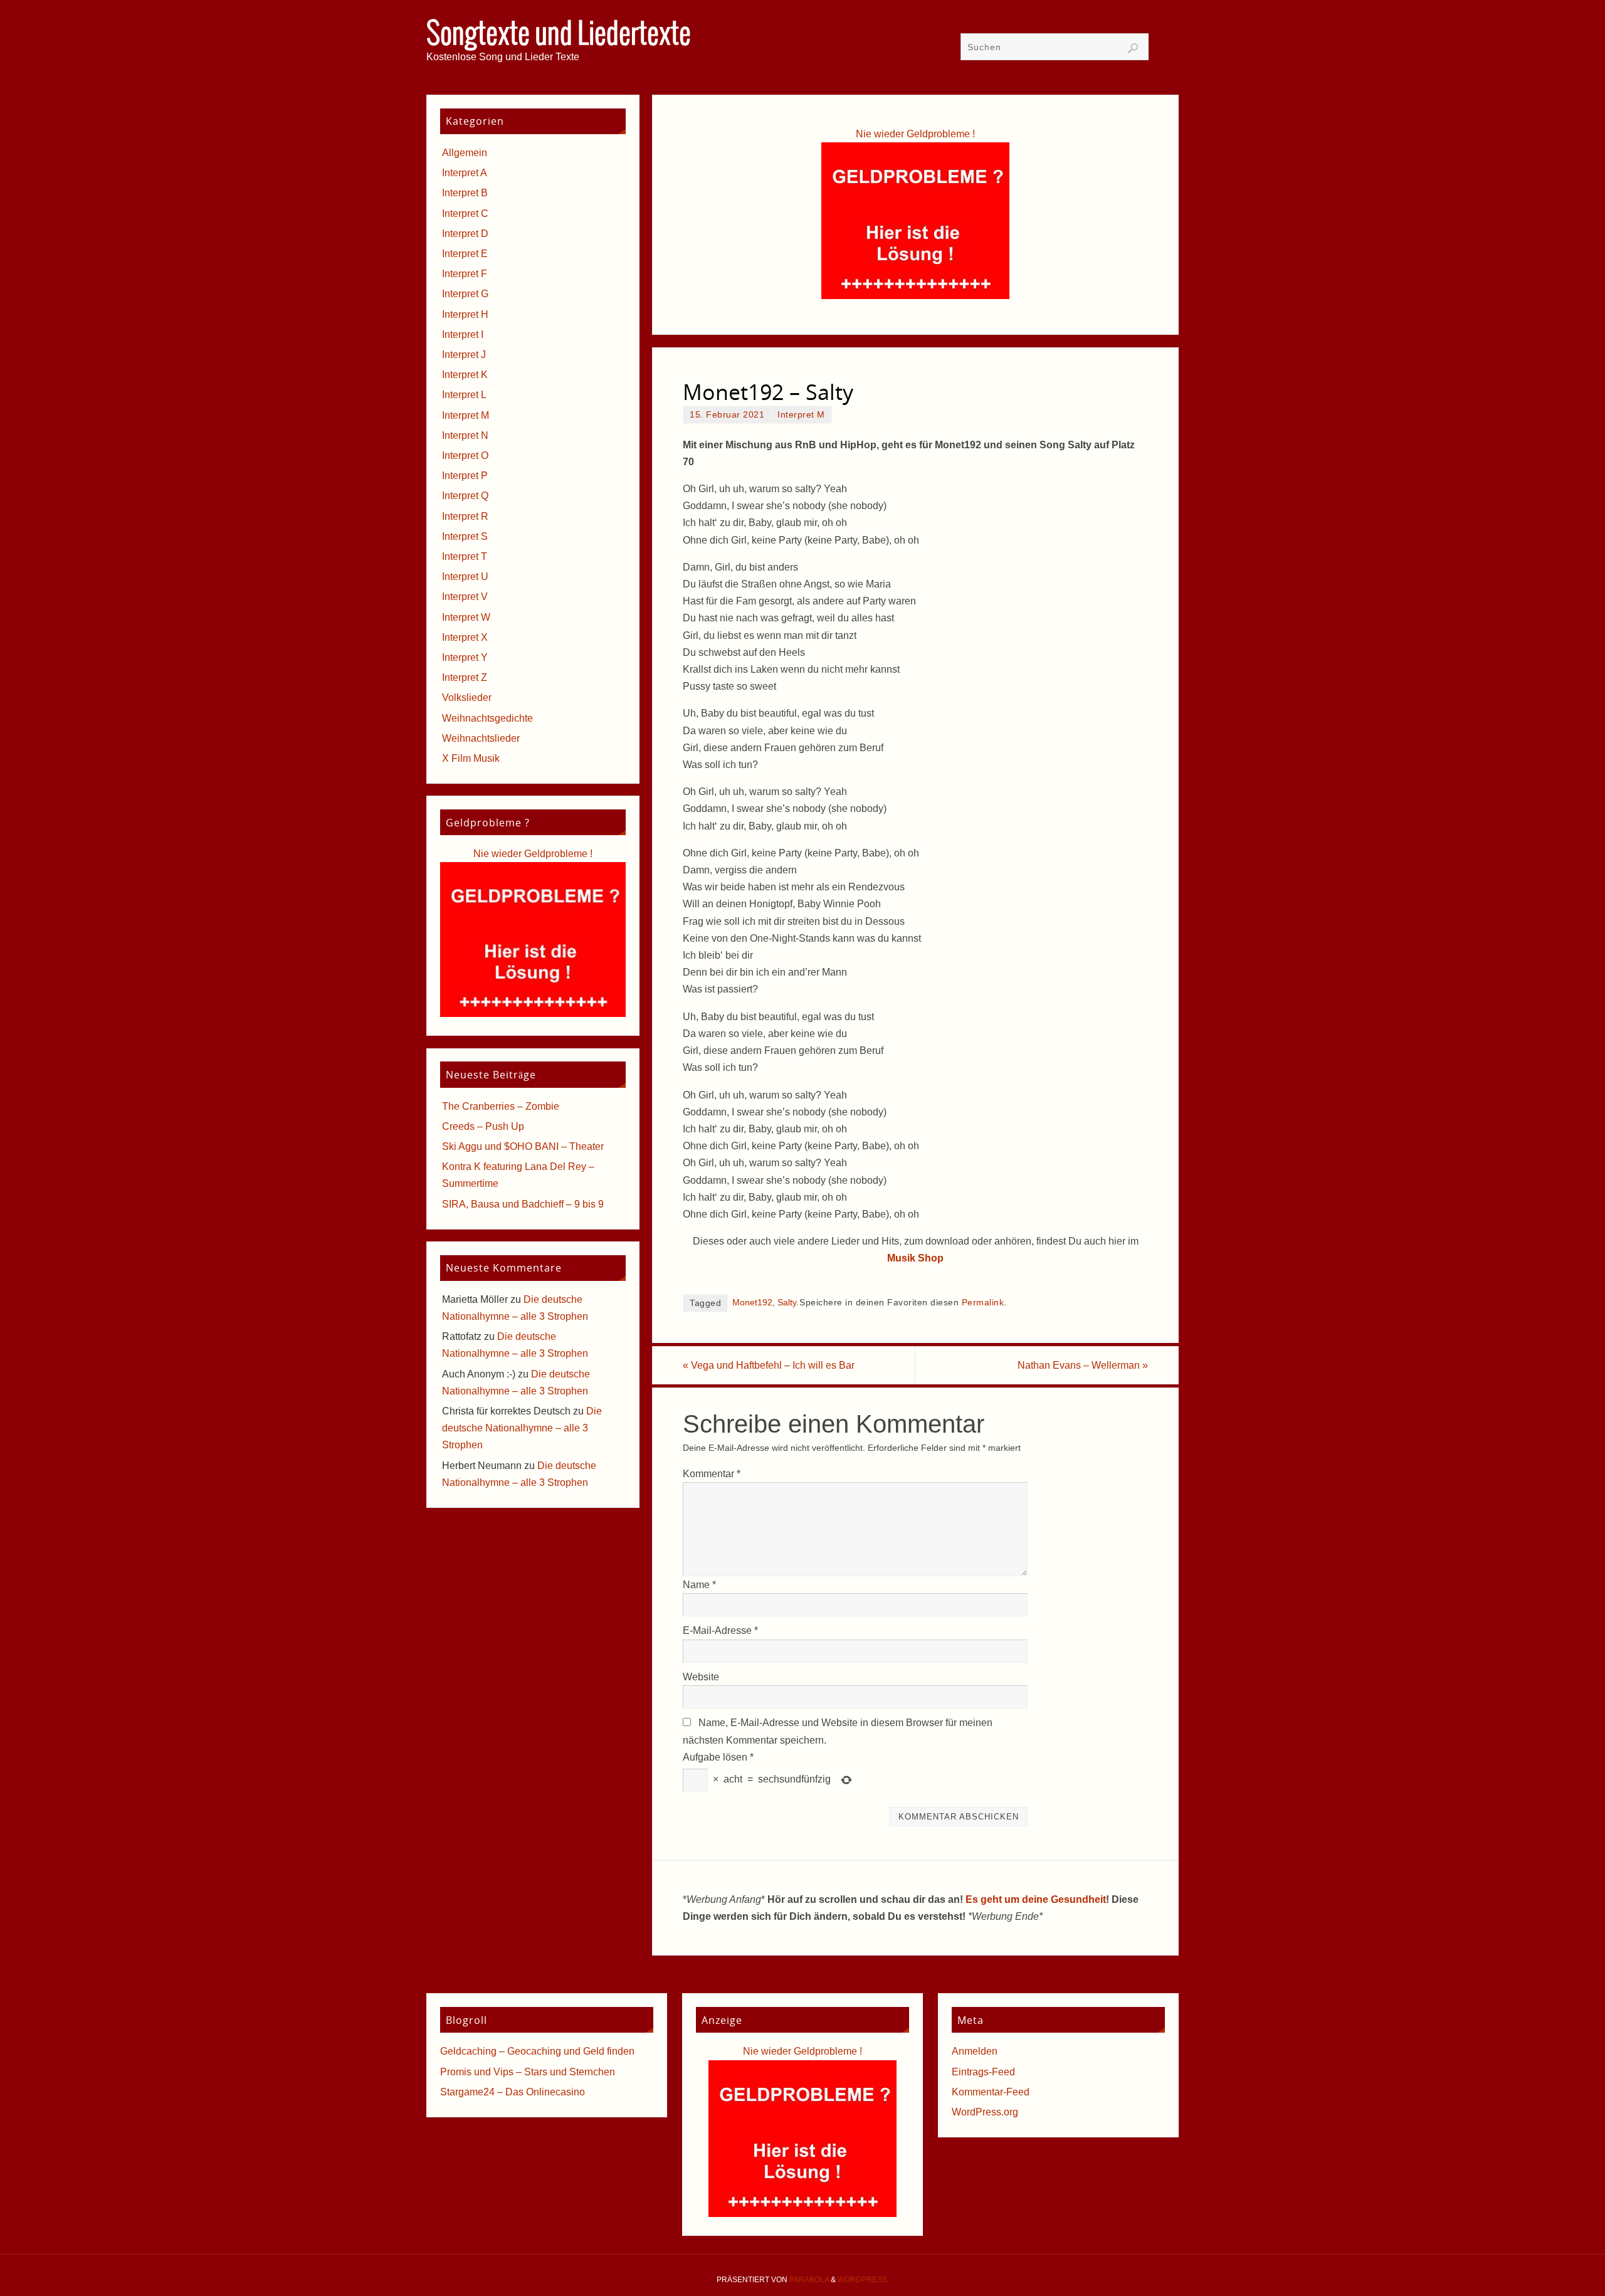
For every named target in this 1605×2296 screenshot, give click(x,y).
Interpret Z (465, 677)
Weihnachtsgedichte (487, 718)
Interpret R (465, 516)
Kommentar (712, 1474)
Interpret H (465, 314)
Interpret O (465, 456)
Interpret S (465, 536)
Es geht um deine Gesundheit (1036, 1899)
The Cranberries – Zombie (501, 1106)
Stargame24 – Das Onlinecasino (513, 2092)
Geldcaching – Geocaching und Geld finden (537, 2051)
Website (701, 1677)
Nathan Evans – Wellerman (1083, 1365)
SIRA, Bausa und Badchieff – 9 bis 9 (523, 1204)
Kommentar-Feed (991, 2092)
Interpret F (465, 274)
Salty (787, 1303)
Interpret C (465, 213)
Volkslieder (467, 698)
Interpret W (466, 617)
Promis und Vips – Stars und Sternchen (528, 2072)
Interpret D (465, 234)
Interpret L (464, 395)
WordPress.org (985, 2112)
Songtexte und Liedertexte (559, 35)
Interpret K (465, 375)
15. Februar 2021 (727, 415)
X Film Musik (471, 758)
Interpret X (465, 637)
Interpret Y (465, 657)
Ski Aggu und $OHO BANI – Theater (523, 1146)
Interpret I (463, 334)
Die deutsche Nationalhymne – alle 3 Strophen (522, 1428)
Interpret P (465, 476)
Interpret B (465, 193)
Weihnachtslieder (481, 738)
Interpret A (465, 173)
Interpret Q (465, 496)
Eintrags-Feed (983, 2072)
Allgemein (465, 153)
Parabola (809, 2280)
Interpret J (464, 355)
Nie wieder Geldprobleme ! (915, 134)
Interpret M (801, 415)
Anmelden (975, 2051)
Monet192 (752, 1303)
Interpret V (465, 597)
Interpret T (465, 556)
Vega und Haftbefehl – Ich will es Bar (769, 1365)
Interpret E (465, 254)
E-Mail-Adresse (720, 1630)
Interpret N (465, 435)
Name (699, 1585)
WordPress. (863, 2280)
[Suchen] (1133, 48)
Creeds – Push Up (483, 1126)
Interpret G (465, 294)
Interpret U (465, 577)
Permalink (983, 1303)
